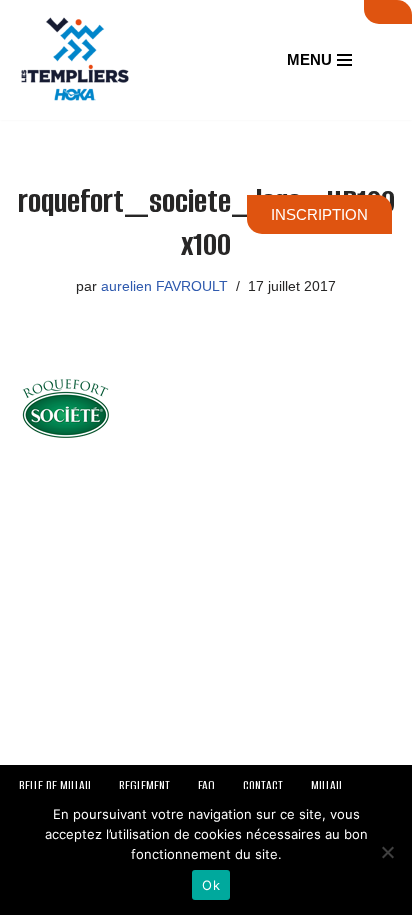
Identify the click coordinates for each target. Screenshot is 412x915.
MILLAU (326, 785)
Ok (211, 885)
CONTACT (263, 785)
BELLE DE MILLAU (55, 785)
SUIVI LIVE (388, 12)
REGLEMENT (144, 785)
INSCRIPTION (319, 214)
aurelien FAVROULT (164, 286)
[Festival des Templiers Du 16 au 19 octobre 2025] (75, 60)
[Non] (387, 852)
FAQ (206, 785)
